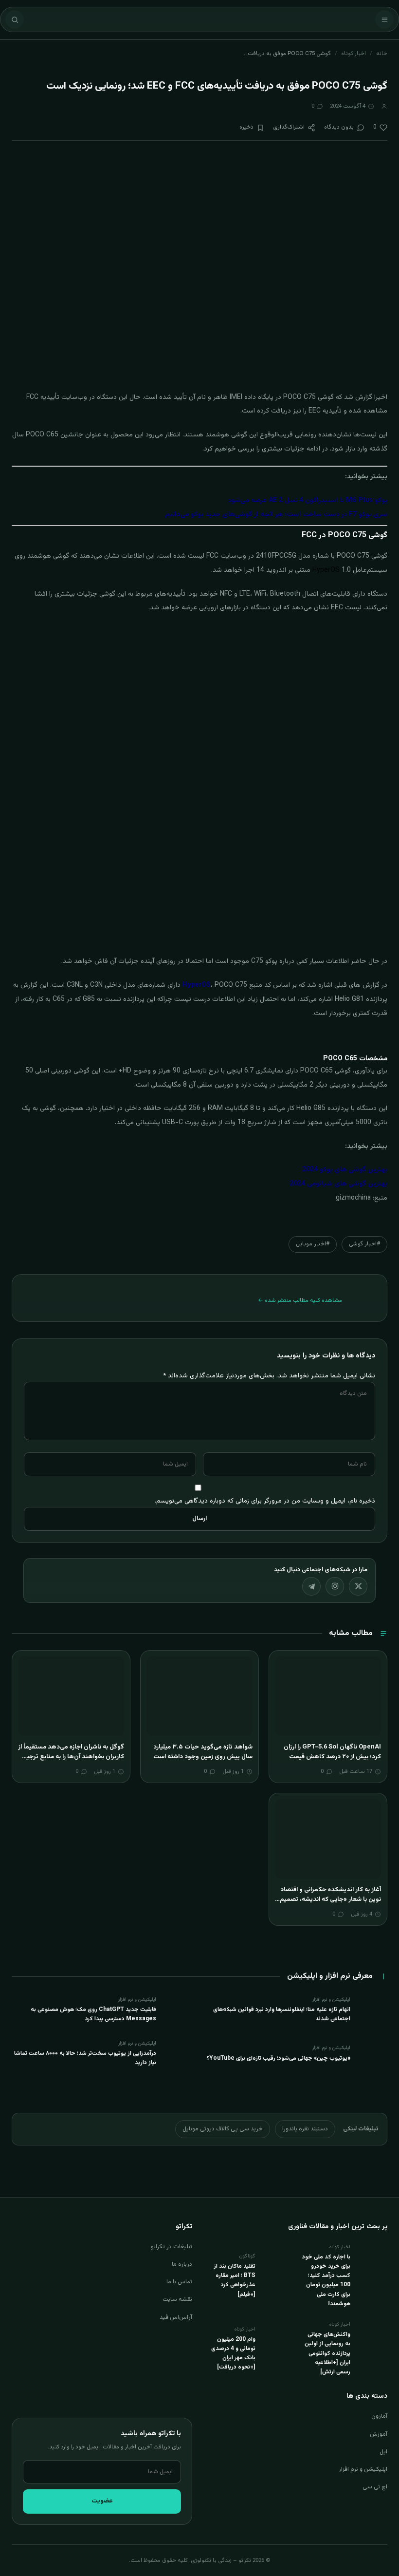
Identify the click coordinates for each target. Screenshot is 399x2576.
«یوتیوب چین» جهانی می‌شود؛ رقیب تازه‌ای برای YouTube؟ (279, 2058)
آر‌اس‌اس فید (176, 2317)
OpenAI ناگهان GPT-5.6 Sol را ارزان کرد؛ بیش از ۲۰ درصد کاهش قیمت (332, 1752)
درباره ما (182, 2264)
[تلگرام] (311, 1586)
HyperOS (197, 985)
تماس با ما (179, 2282)
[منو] (384, 19)
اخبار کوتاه (354, 54)
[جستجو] (15, 19)
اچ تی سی (375, 2487)
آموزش (379, 2434)
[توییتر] (358, 1586)
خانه (382, 54)
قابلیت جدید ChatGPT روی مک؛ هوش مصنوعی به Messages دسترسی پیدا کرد (93, 2014)
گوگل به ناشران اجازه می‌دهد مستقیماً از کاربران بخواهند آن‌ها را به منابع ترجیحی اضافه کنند (71, 1757)
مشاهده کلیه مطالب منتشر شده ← (300, 1300)
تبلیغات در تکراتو (172, 2247)
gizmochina (353, 1198)
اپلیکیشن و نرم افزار (363, 2469)
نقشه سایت (177, 2299)
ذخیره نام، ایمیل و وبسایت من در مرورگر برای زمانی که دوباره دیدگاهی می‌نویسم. (265, 1501)
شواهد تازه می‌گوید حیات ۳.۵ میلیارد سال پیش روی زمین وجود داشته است (203, 1752)
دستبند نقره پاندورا (305, 2129)
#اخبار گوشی (364, 1244)
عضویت (102, 2501)
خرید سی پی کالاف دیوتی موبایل (223, 2129)
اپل (383, 2452)
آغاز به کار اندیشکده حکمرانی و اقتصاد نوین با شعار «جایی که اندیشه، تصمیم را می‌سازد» (328, 1899)
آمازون (379, 2416)
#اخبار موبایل (313, 1244)
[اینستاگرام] (335, 1586)
